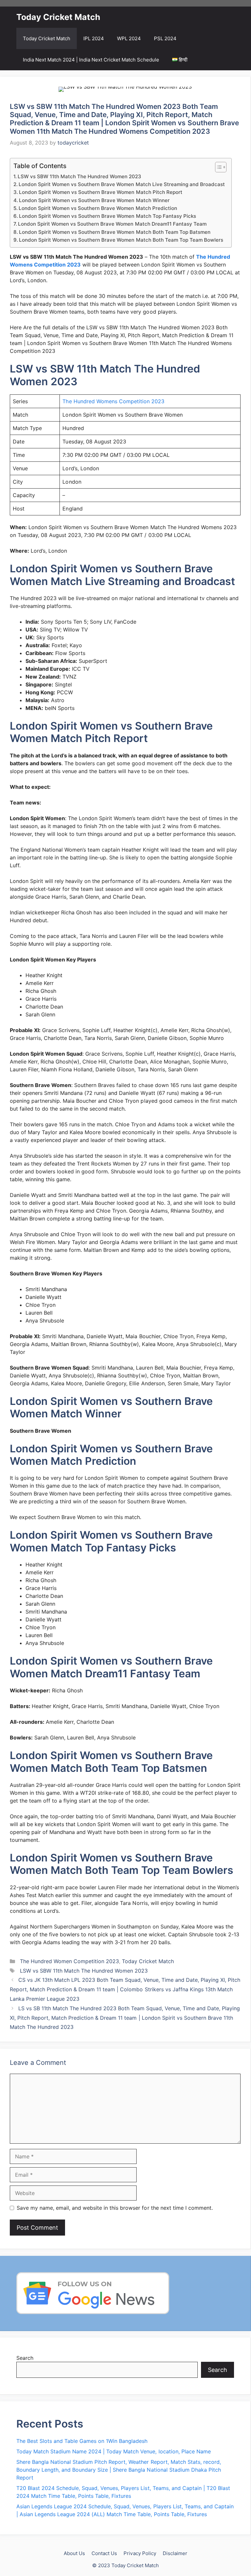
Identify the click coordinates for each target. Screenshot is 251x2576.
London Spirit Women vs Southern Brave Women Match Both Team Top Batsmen (115, 232)
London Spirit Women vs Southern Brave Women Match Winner (94, 200)
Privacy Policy (140, 2553)
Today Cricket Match (58, 17)
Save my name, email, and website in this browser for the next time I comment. (115, 2208)
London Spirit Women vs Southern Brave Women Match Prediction (98, 208)
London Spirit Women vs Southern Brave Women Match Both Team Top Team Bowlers (121, 240)
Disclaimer (175, 2553)
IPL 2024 (94, 38)
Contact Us (104, 2553)
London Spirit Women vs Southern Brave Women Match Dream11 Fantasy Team (112, 224)
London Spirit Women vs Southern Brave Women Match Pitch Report (101, 192)
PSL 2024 (165, 38)
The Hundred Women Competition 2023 (69, 1961)
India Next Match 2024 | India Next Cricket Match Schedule (91, 60)
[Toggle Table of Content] (218, 167)
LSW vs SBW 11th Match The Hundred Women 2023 (79, 176)
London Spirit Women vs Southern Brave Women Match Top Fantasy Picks (108, 216)
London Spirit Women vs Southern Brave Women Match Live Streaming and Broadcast (122, 184)
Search (25, 2358)
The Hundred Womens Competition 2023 (113, 401)
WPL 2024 (129, 38)
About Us (74, 2553)
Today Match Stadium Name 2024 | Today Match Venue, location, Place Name (114, 2451)
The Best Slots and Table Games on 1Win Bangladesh (82, 2441)
